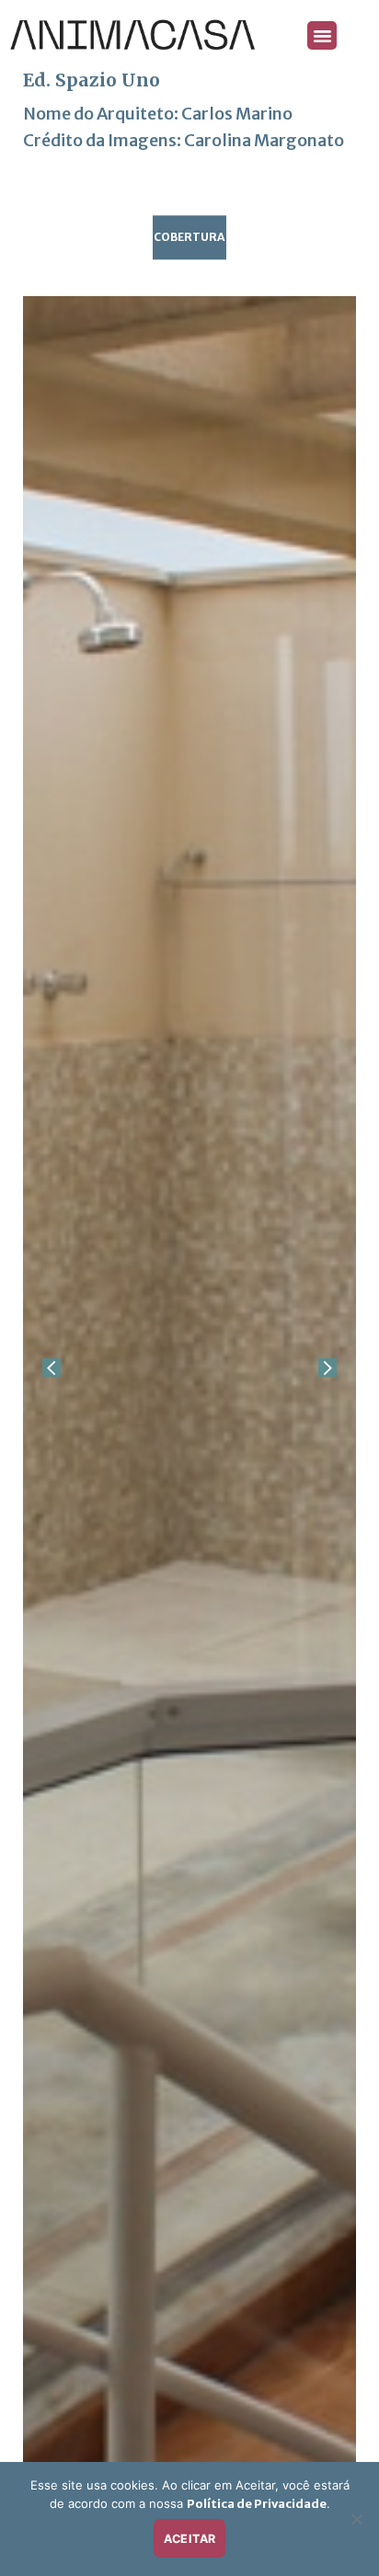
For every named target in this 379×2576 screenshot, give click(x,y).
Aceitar (190, 2539)
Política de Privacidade (257, 2504)
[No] (356, 2524)
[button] (322, 36)
